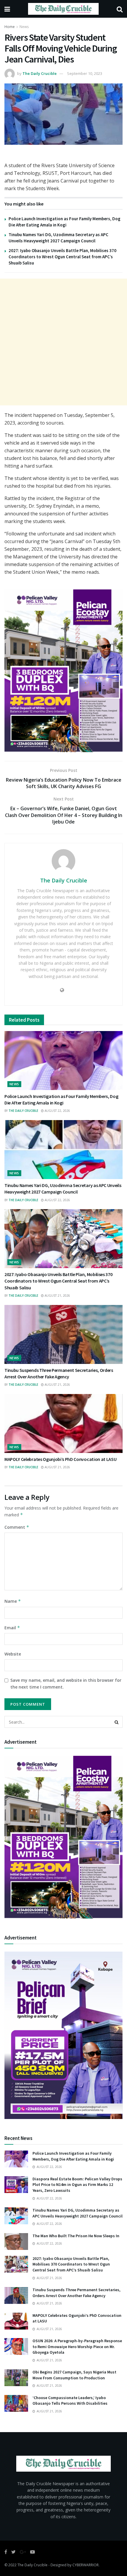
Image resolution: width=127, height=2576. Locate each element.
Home (10, 27)
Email (12, 1628)
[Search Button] (117, 1722)
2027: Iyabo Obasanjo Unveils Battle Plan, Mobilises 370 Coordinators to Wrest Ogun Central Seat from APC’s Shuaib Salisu (62, 257)
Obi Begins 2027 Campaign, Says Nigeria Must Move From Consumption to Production (74, 2375)
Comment (17, 1527)
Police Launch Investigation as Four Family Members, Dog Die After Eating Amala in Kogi (73, 2156)
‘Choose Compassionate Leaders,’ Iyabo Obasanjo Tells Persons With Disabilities (70, 2401)
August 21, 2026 (57, 1296)
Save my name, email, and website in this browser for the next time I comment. (66, 1683)
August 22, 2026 (57, 1111)
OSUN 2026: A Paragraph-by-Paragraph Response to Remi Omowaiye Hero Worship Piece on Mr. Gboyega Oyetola (77, 2346)
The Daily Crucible (40, 73)
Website (13, 1654)
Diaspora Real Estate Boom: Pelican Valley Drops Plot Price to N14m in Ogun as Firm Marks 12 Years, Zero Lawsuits (77, 2185)
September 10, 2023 (85, 73)
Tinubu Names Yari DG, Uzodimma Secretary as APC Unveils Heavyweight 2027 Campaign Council (78, 2213)
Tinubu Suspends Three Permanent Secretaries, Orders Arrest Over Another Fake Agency (76, 2293)
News (24, 27)
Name (13, 1601)
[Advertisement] (63, 342)
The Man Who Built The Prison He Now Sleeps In (76, 2236)
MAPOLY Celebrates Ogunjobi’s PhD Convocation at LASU (60, 1459)
